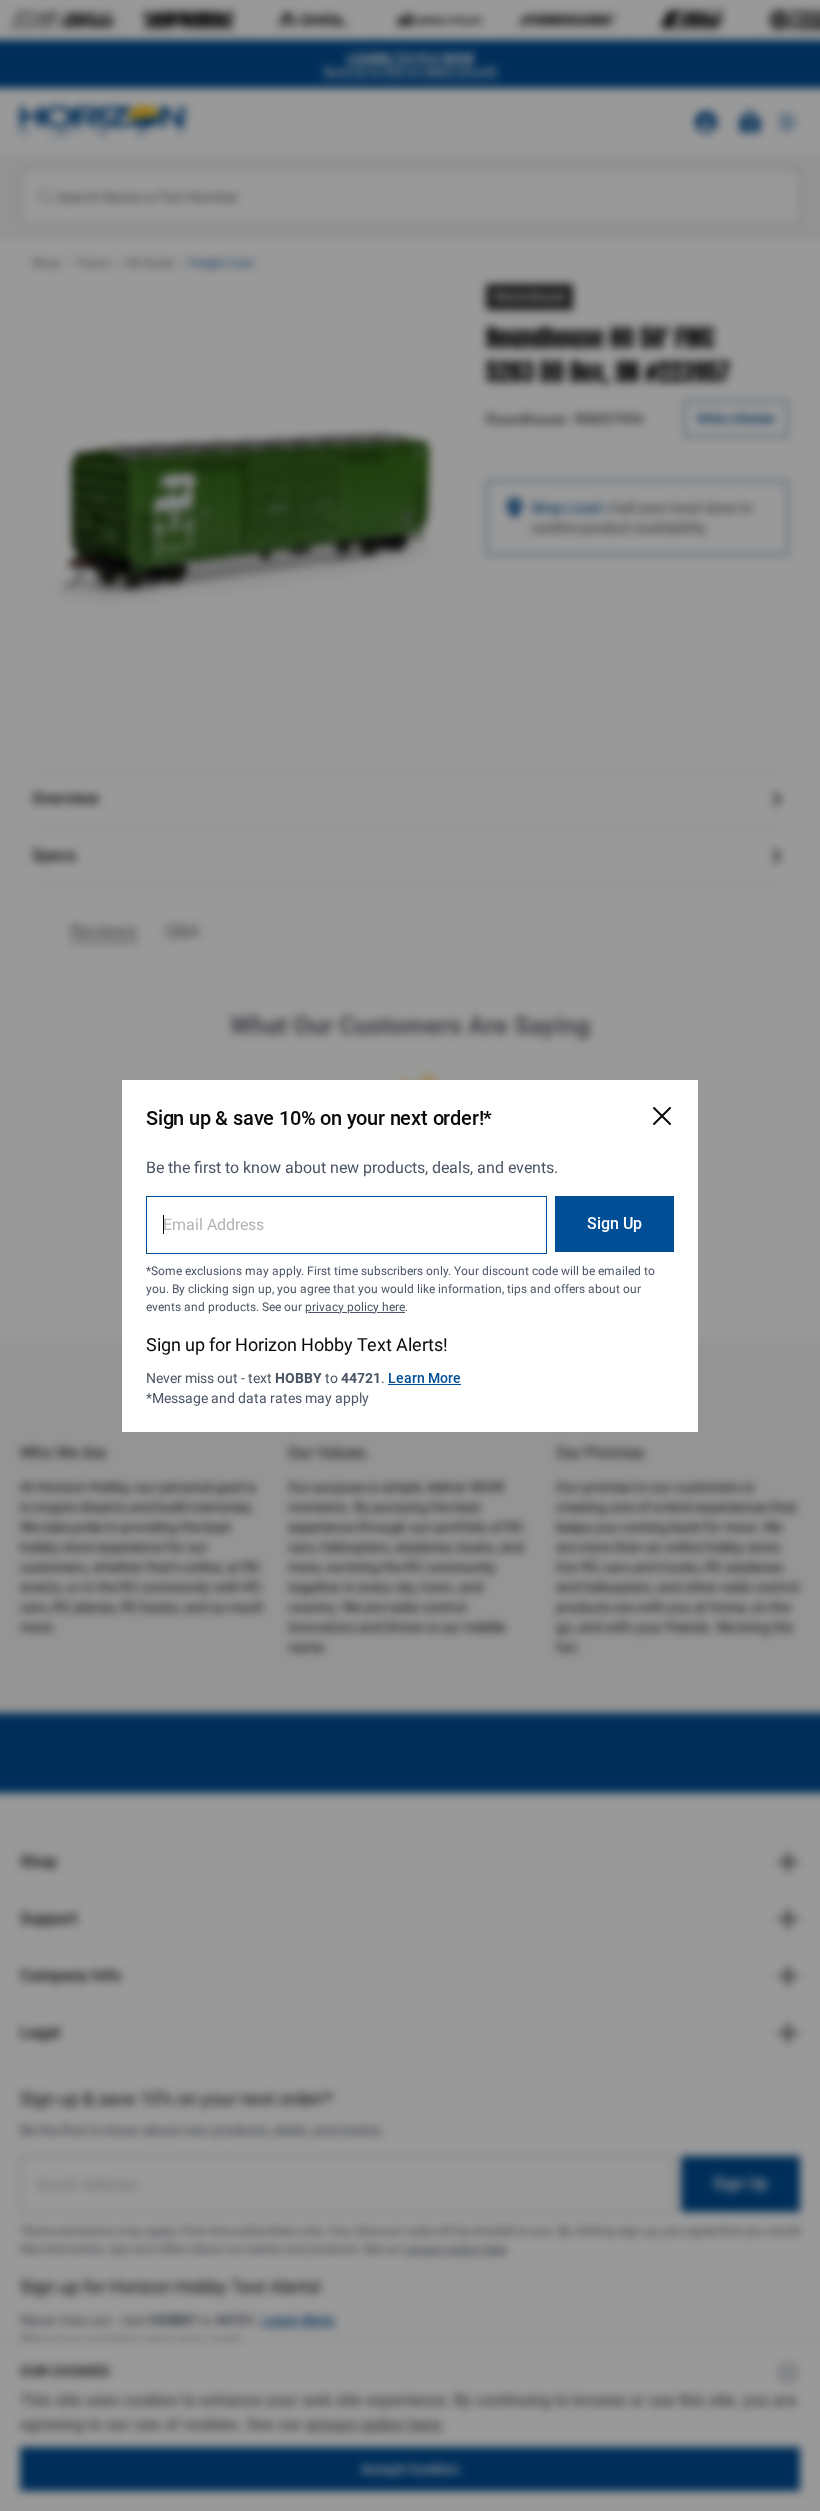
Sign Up (614, 1223)
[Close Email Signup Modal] (662, 1116)
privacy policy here (355, 1307)
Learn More (424, 1378)
